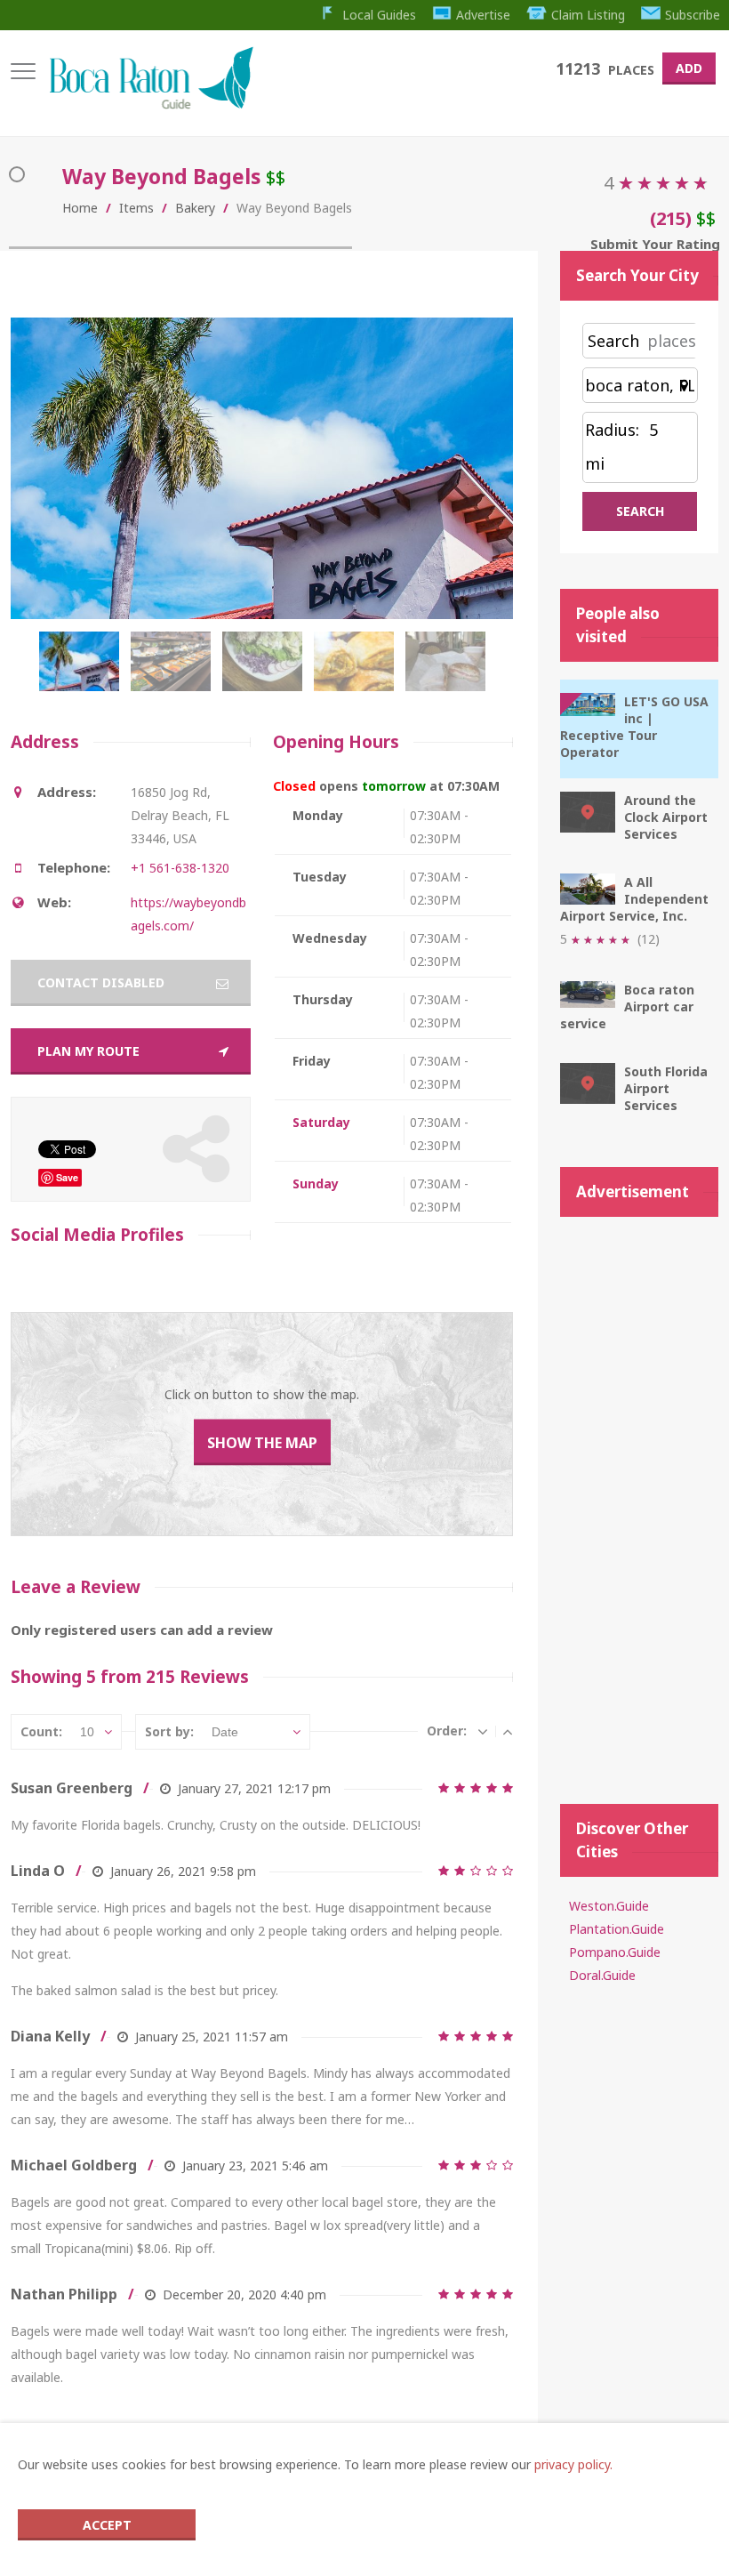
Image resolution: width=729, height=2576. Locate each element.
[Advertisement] (639, 1501)
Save (67, 1177)
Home (80, 208)
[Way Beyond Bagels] (83, 671)
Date (225, 1732)
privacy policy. (573, 2464)
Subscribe (693, 15)
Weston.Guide (609, 1906)
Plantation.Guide (617, 1929)
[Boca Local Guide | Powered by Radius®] (151, 105)
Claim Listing (588, 15)
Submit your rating (655, 244)
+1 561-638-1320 (180, 868)
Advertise (483, 15)
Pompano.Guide (615, 1952)
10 (87, 1732)
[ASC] (508, 1731)
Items (136, 208)
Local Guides (379, 15)
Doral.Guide (602, 1975)
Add (689, 68)
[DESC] (483, 1731)
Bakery (195, 208)
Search (613, 341)
